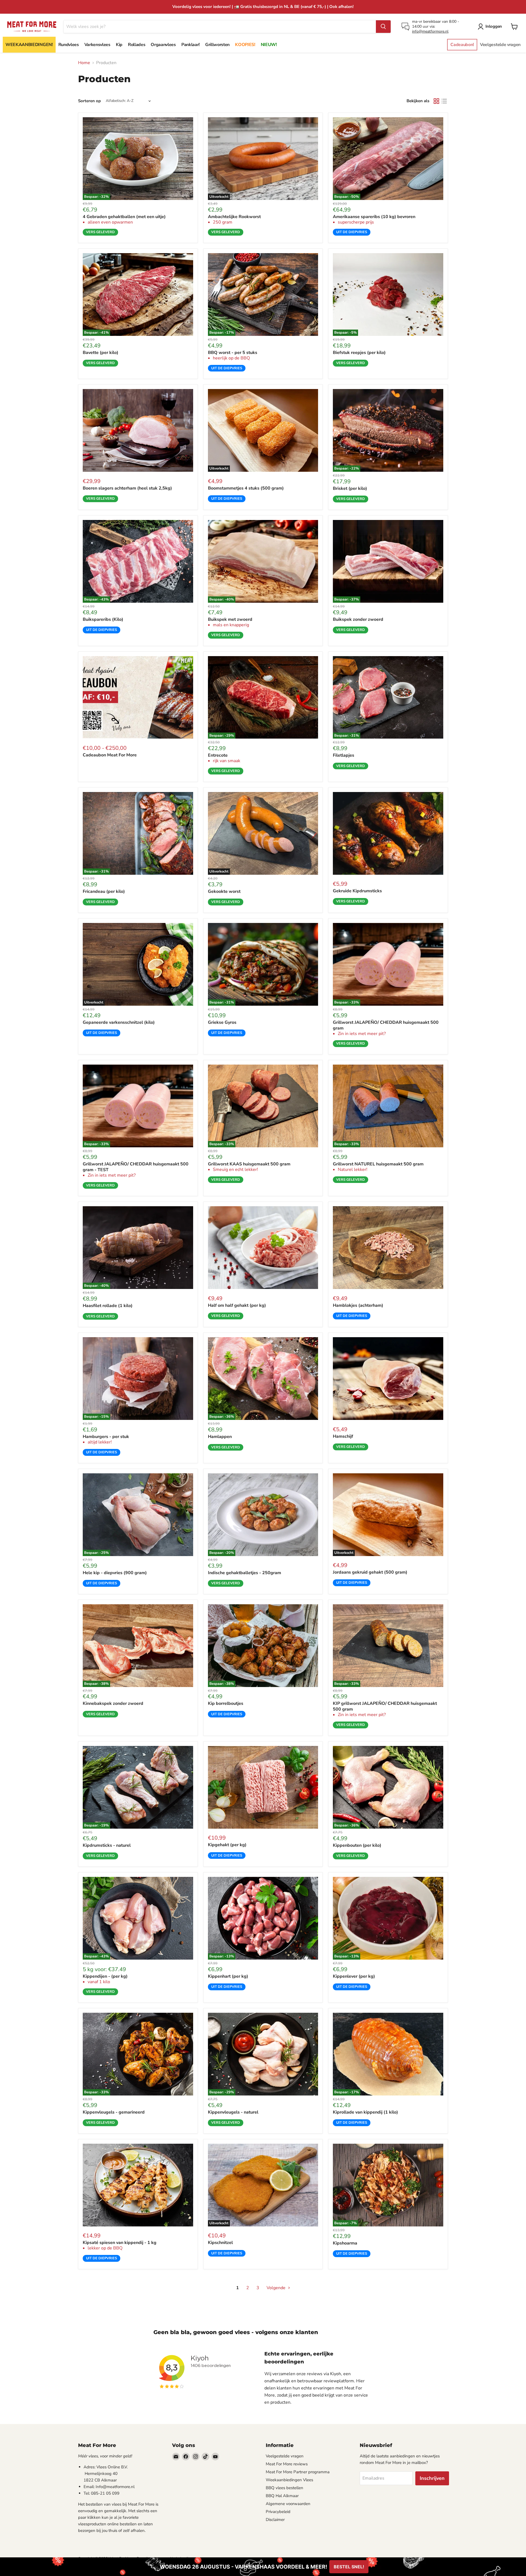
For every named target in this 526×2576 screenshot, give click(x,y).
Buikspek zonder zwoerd (358, 619)
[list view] (444, 101)
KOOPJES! (245, 45)
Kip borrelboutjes (226, 1703)
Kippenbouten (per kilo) (357, 1845)
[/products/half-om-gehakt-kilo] (263, 1248)
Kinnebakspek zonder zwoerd (113, 1703)
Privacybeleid (278, 2512)
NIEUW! (269, 45)
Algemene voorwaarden (288, 2504)
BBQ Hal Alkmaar (282, 2496)
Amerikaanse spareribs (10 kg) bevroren (374, 217)
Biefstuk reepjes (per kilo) (359, 353)
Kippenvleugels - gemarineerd (114, 2112)
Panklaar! (191, 45)
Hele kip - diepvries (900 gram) (115, 1573)
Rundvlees (69, 45)
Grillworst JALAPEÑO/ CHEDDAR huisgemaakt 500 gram (386, 1025)
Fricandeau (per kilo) (104, 891)
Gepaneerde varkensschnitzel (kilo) (119, 1022)
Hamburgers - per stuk (106, 1437)
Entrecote (218, 755)
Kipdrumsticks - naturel (107, 1845)
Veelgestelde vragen (500, 45)
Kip (119, 45)
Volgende (277, 2288)
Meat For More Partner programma (298, 2472)
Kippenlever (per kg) (354, 1976)
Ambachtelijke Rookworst (234, 217)
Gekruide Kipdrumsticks (357, 891)
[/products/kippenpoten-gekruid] (388, 833)
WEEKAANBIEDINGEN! (29, 45)
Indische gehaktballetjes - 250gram (245, 1573)
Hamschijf (343, 1436)
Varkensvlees (97, 45)
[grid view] (436, 101)
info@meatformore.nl (430, 31)
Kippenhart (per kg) (228, 1976)
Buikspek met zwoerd (230, 619)
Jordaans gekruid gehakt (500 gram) (370, 1572)
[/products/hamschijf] (388, 1379)
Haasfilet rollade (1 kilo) (108, 1306)
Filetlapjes (344, 755)
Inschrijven (432, 2478)
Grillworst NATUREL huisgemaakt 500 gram (378, 1164)
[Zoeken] (383, 27)
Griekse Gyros (222, 1022)
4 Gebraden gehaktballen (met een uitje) (124, 217)
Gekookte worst (224, 891)
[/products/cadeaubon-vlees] (138, 697)
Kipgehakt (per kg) (227, 1845)
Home (84, 63)
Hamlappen (220, 1437)
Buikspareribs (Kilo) (103, 619)
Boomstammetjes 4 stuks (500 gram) (246, 488)
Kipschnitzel (220, 2243)
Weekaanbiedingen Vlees (289, 2480)
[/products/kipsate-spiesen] (138, 2185)
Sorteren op (89, 101)
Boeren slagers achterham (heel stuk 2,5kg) (127, 488)
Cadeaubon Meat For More (110, 755)
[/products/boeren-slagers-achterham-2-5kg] (138, 430)
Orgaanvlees (163, 45)
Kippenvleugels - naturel (233, 2112)
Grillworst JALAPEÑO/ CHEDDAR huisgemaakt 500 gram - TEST (136, 1167)
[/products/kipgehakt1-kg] (263, 1787)
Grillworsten (217, 45)
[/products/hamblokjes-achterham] (388, 1248)
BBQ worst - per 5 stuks (233, 353)
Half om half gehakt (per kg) (237, 1305)
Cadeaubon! (462, 45)
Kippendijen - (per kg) (105, 1976)
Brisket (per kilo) (350, 488)
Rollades (137, 45)
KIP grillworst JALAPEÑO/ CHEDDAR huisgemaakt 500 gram (385, 1706)
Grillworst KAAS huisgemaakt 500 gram (249, 1164)
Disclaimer (275, 2520)
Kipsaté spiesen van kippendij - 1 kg (120, 2243)
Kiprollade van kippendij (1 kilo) (365, 2112)
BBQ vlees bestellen (285, 2488)
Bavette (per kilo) (101, 353)
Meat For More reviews (287, 2464)
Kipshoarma (345, 2243)
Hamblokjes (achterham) (358, 1305)
